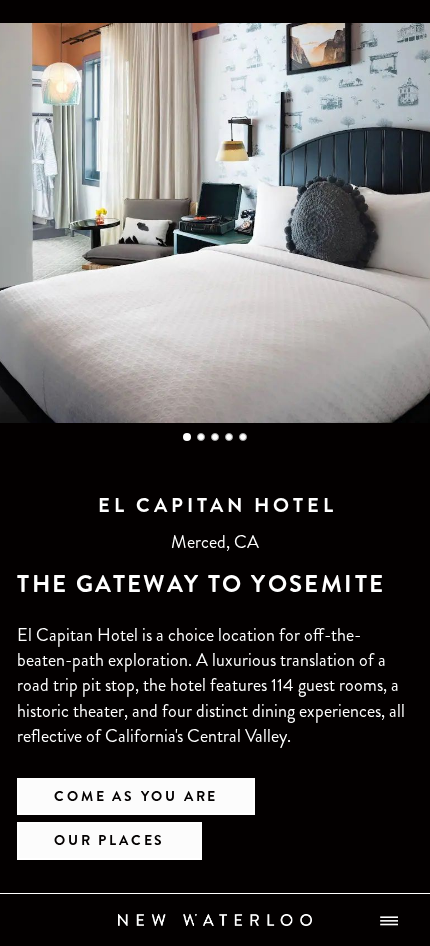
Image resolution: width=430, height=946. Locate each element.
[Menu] (389, 920)
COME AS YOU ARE (136, 796)
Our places (109, 840)
